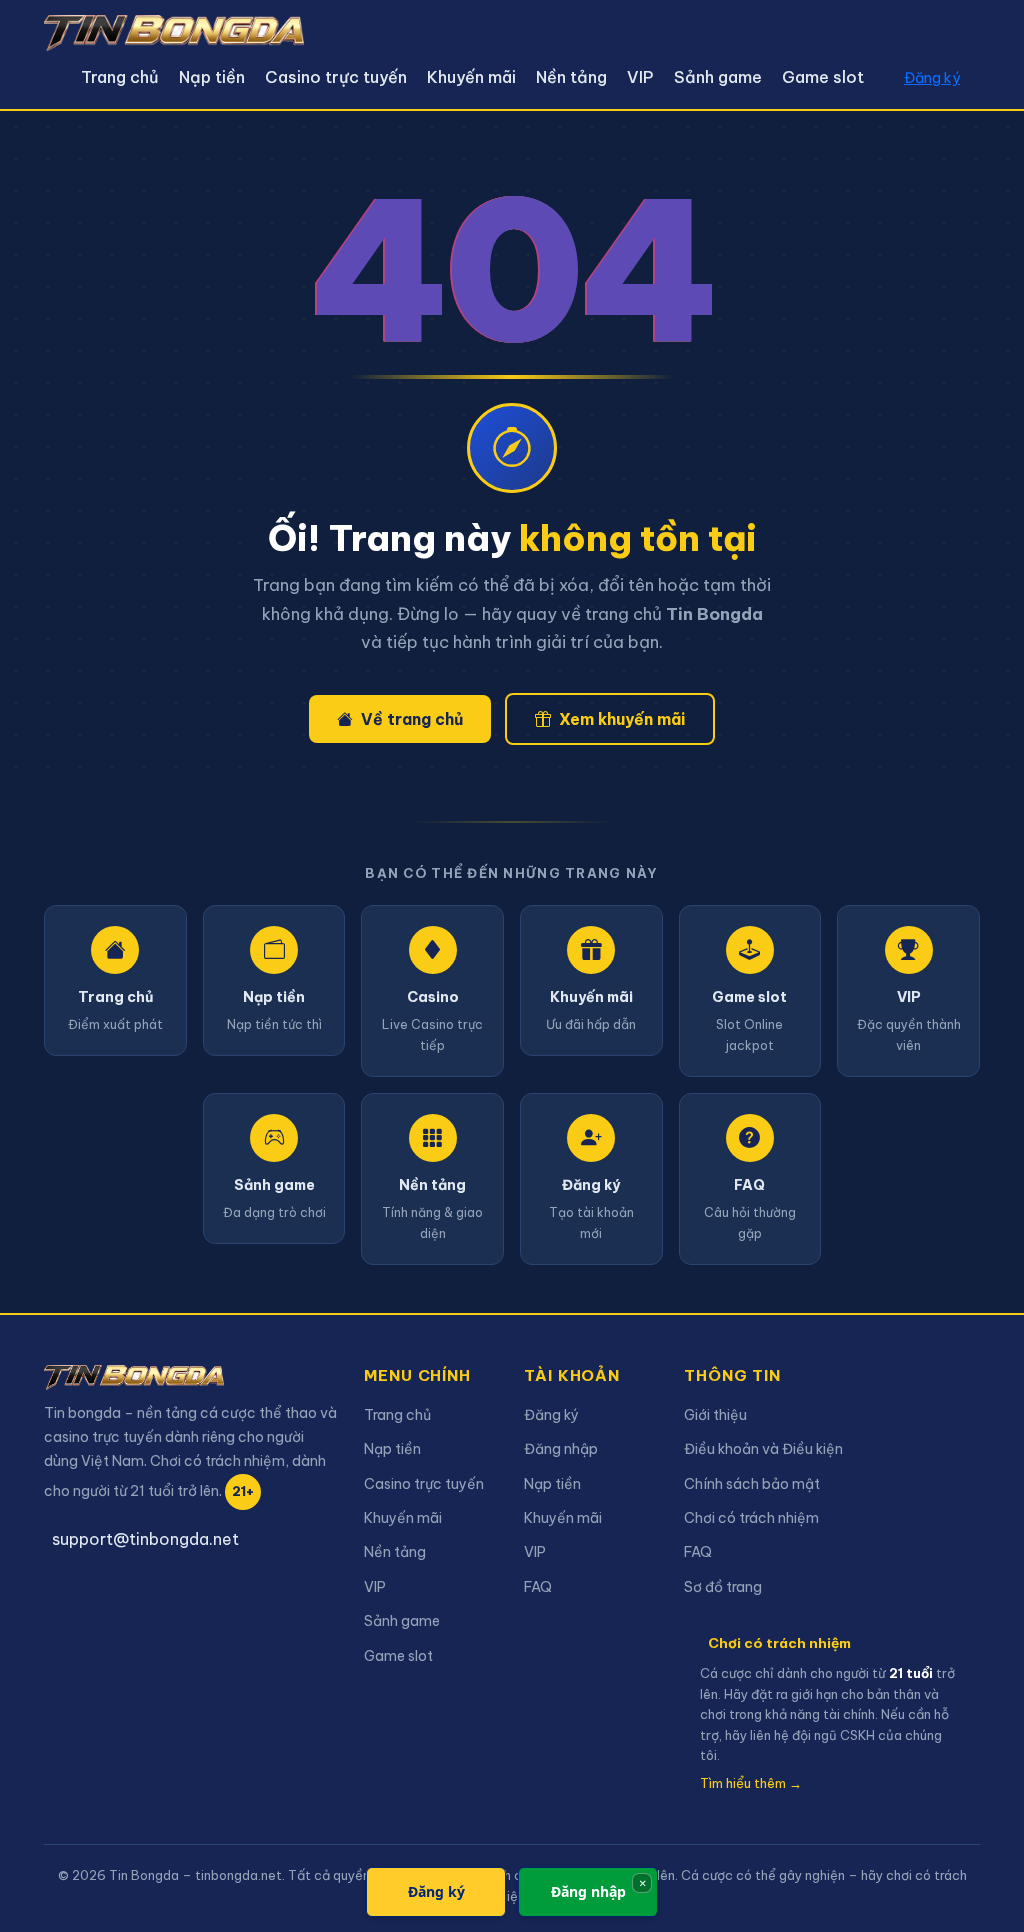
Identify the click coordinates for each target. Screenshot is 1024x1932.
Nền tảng (571, 77)
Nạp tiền (212, 77)
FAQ (538, 1587)
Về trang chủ (412, 719)
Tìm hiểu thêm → (751, 1783)
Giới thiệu (715, 1415)
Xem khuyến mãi (622, 719)
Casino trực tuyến (336, 77)
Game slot (823, 77)
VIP (640, 77)
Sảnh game (718, 77)
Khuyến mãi (471, 77)
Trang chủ (120, 77)
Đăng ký (932, 78)
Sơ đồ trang (723, 1587)
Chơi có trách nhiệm (751, 1518)
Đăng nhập (561, 1449)
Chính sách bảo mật (752, 1484)
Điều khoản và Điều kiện (763, 1449)
